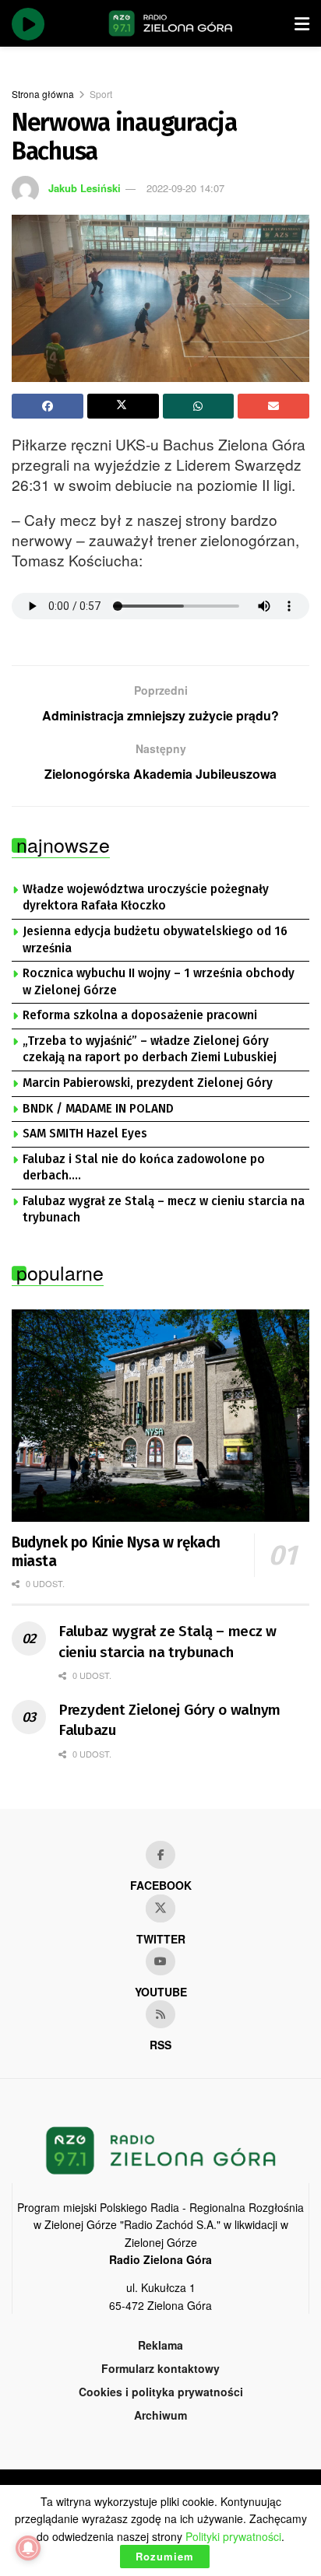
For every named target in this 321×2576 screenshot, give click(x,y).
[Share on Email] (273, 406)
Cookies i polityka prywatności (161, 2392)
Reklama (160, 2345)
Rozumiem (165, 2556)
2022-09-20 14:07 (185, 188)
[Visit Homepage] (171, 23)
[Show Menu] (302, 23)
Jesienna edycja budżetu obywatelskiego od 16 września (155, 940)
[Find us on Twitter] (160, 1908)
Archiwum (160, 2415)
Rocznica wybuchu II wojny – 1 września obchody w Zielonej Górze (159, 982)
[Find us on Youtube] (160, 1961)
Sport (101, 94)
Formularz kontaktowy (160, 2368)
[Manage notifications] (28, 2548)
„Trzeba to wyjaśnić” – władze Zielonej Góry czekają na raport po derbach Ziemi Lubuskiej (150, 1050)
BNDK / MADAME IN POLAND (98, 1109)
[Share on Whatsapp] (199, 406)
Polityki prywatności (233, 2536)
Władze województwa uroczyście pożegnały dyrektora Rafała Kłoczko (146, 898)
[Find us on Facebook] (160, 1855)
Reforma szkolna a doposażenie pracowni (140, 1015)
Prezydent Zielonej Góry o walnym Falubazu (169, 1720)
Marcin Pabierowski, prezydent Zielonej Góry (148, 1083)
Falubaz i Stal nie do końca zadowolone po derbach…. (144, 1168)
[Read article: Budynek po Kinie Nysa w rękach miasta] (160, 1416)
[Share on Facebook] (48, 406)
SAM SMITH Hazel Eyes (85, 1134)
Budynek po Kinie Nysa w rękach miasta (116, 1552)
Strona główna (43, 94)
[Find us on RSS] (160, 2014)
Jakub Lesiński (85, 188)
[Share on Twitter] (123, 406)
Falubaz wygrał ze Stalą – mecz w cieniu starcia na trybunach (164, 1210)
